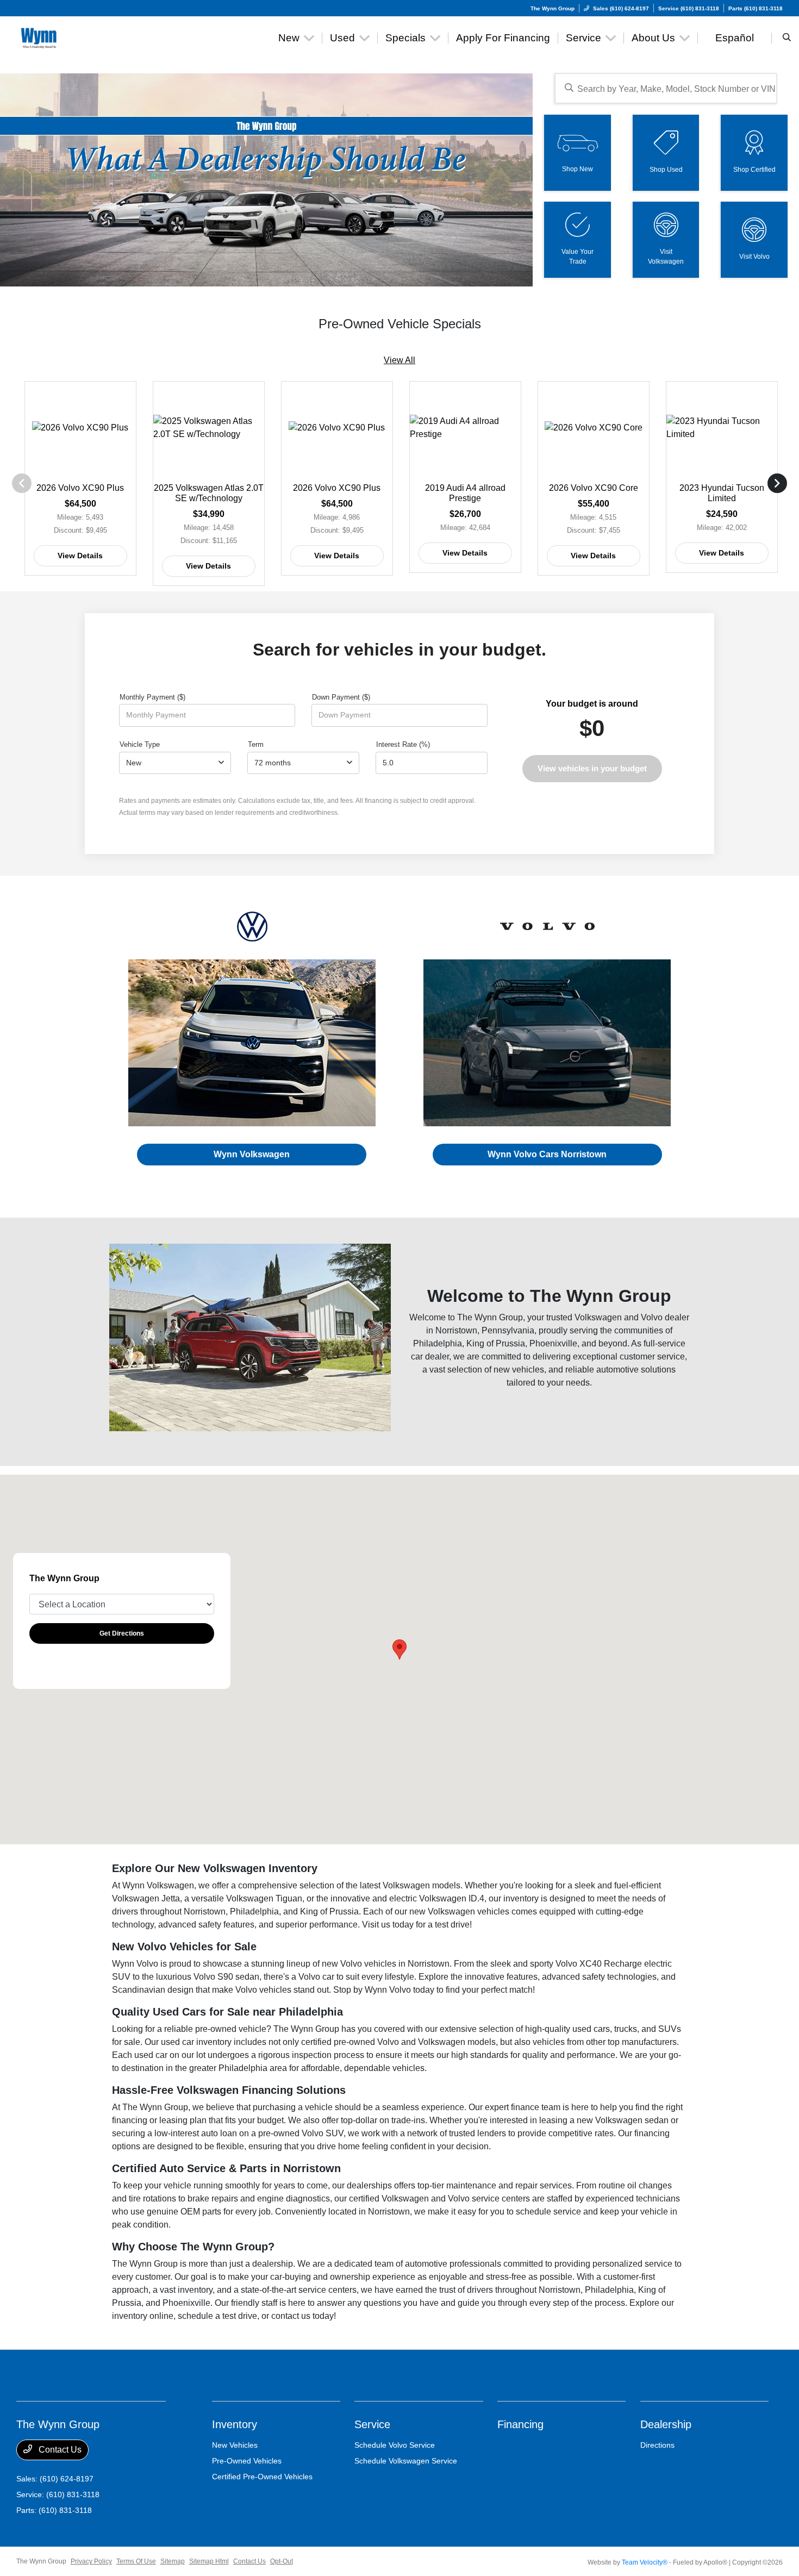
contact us (291, 2316)
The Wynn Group (41, 2561)
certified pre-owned (338, 2042)
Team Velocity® (645, 2562)
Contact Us (59, 2450)
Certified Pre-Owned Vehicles (262, 2477)
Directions (657, 2445)
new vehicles (519, 1370)
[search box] (666, 88)
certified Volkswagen (389, 2198)
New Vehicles (235, 2445)
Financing (520, 2424)
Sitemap (173, 2561)
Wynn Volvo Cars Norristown (547, 1154)
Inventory (235, 2424)
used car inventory (196, 2042)
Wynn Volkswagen (252, 1154)
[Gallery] (266, 180)
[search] (787, 38)
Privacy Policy (91, 2561)
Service (372, 2424)
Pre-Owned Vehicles (247, 2461)
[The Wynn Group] (65, 37)
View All (399, 360)
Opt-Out (282, 2561)
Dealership (666, 2424)
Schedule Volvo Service (395, 2445)
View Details (80, 556)
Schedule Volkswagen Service (406, 2461)
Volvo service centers (489, 2198)
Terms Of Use (136, 2561)
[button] (399, 1649)
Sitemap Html (209, 2561)
